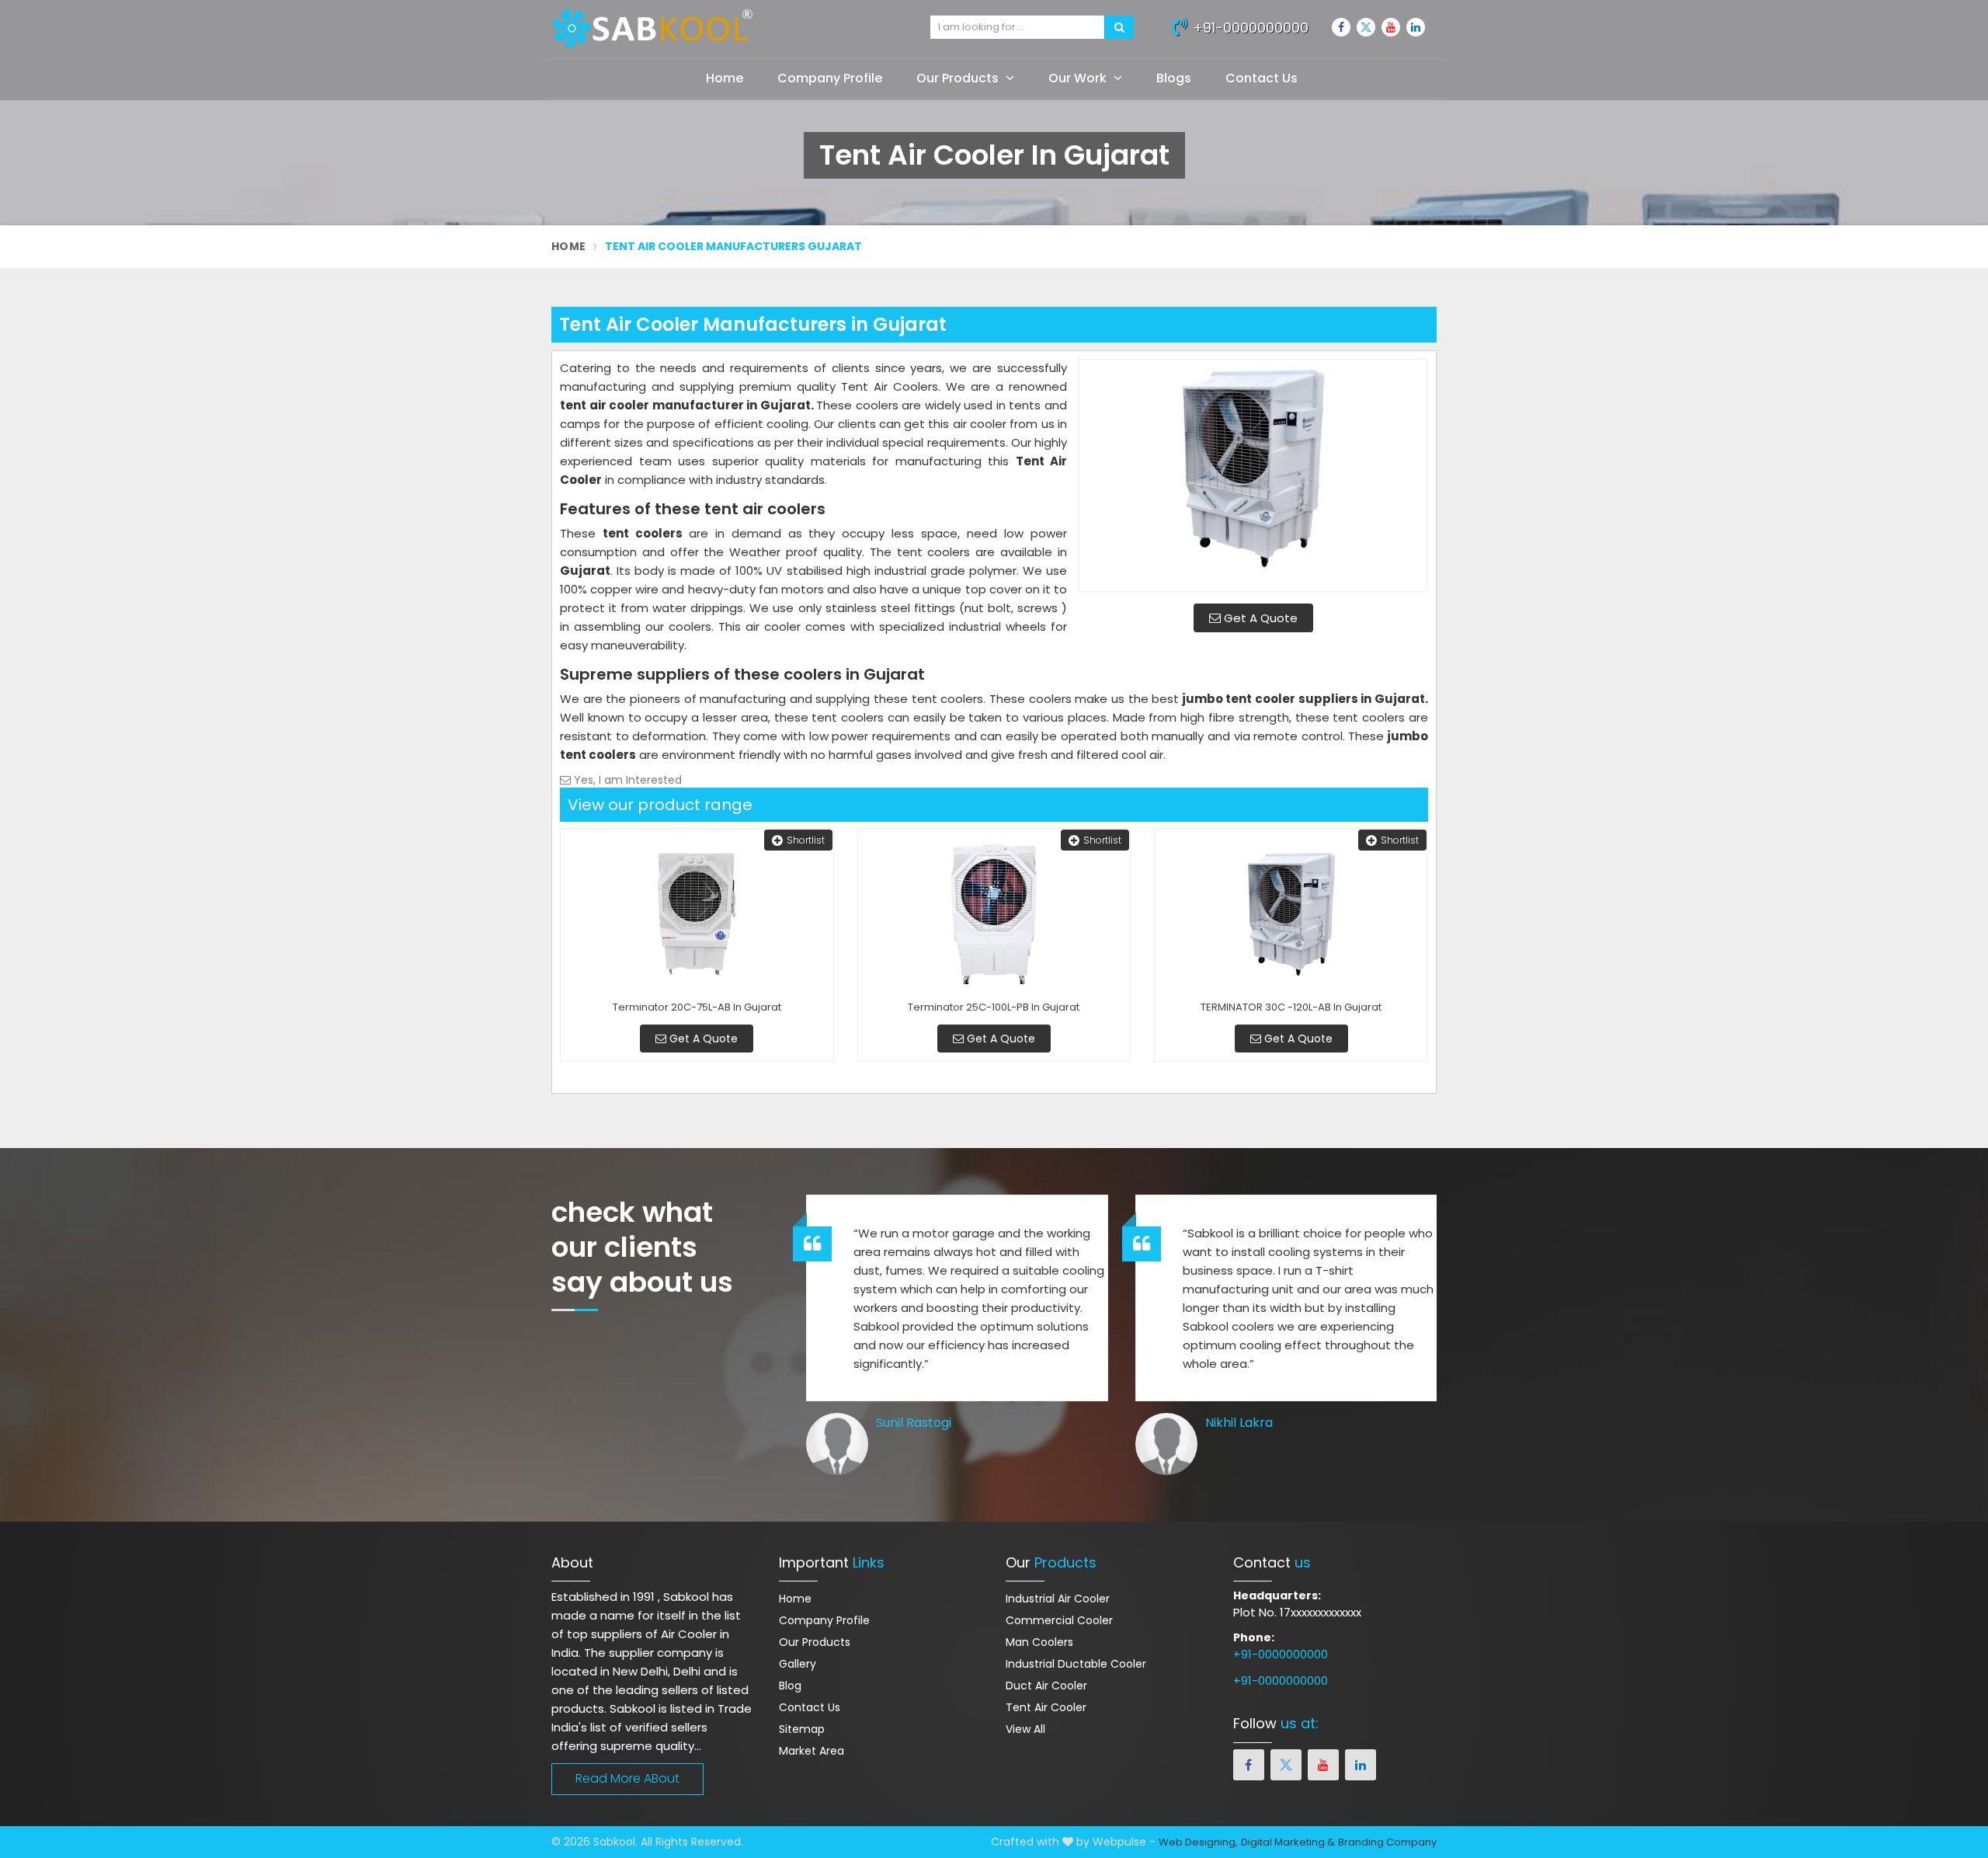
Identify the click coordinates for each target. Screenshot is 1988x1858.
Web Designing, (1198, 1842)
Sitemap (802, 1729)
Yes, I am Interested (626, 780)
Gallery (798, 1664)
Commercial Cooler (1059, 1620)
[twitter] (1366, 27)
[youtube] (1391, 27)
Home (725, 78)
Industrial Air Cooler (1058, 1599)
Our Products (959, 78)
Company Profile (830, 78)
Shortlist (806, 840)
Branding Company (1387, 1842)
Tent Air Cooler (1046, 1707)
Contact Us (1262, 78)
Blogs (1174, 78)
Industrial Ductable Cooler (1076, 1664)
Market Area (812, 1751)
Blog (790, 1686)
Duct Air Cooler (1046, 1686)
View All (1025, 1729)
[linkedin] (1416, 27)
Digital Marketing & (1288, 1842)
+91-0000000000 (1249, 28)
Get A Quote (1259, 618)
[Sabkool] (729, 29)
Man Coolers (1039, 1642)
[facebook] (1341, 27)
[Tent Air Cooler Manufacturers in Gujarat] (1253, 475)
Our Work (1079, 78)
